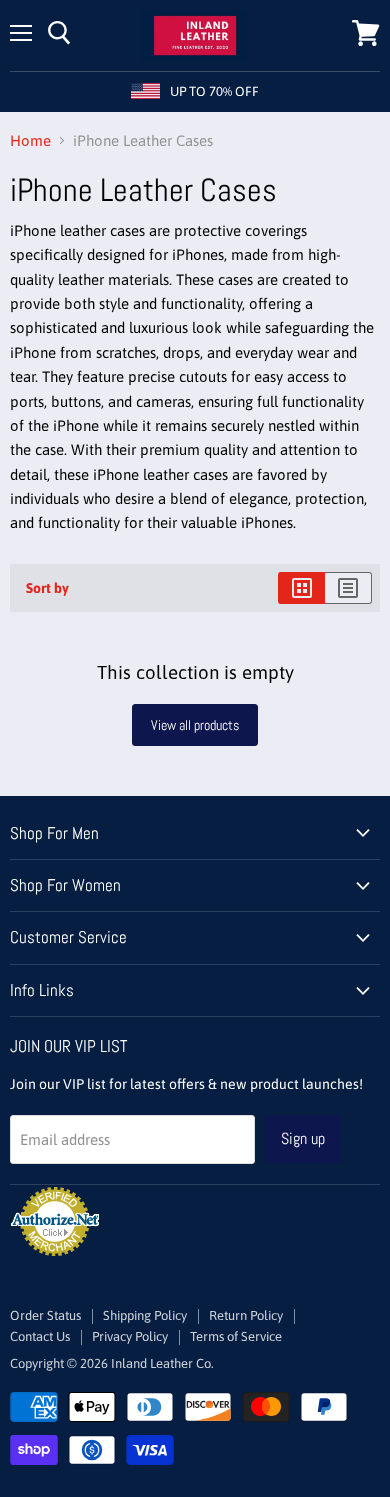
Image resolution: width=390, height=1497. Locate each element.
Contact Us (40, 1336)
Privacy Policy (130, 1336)
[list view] (348, 588)
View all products (195, 725)
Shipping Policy (145, 1315)
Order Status (45, 1315)
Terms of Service (236, 1336)
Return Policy (246, 1315)
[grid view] (301, 588)
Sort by (47, 588)
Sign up (303, 1138)
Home (30, 140)
